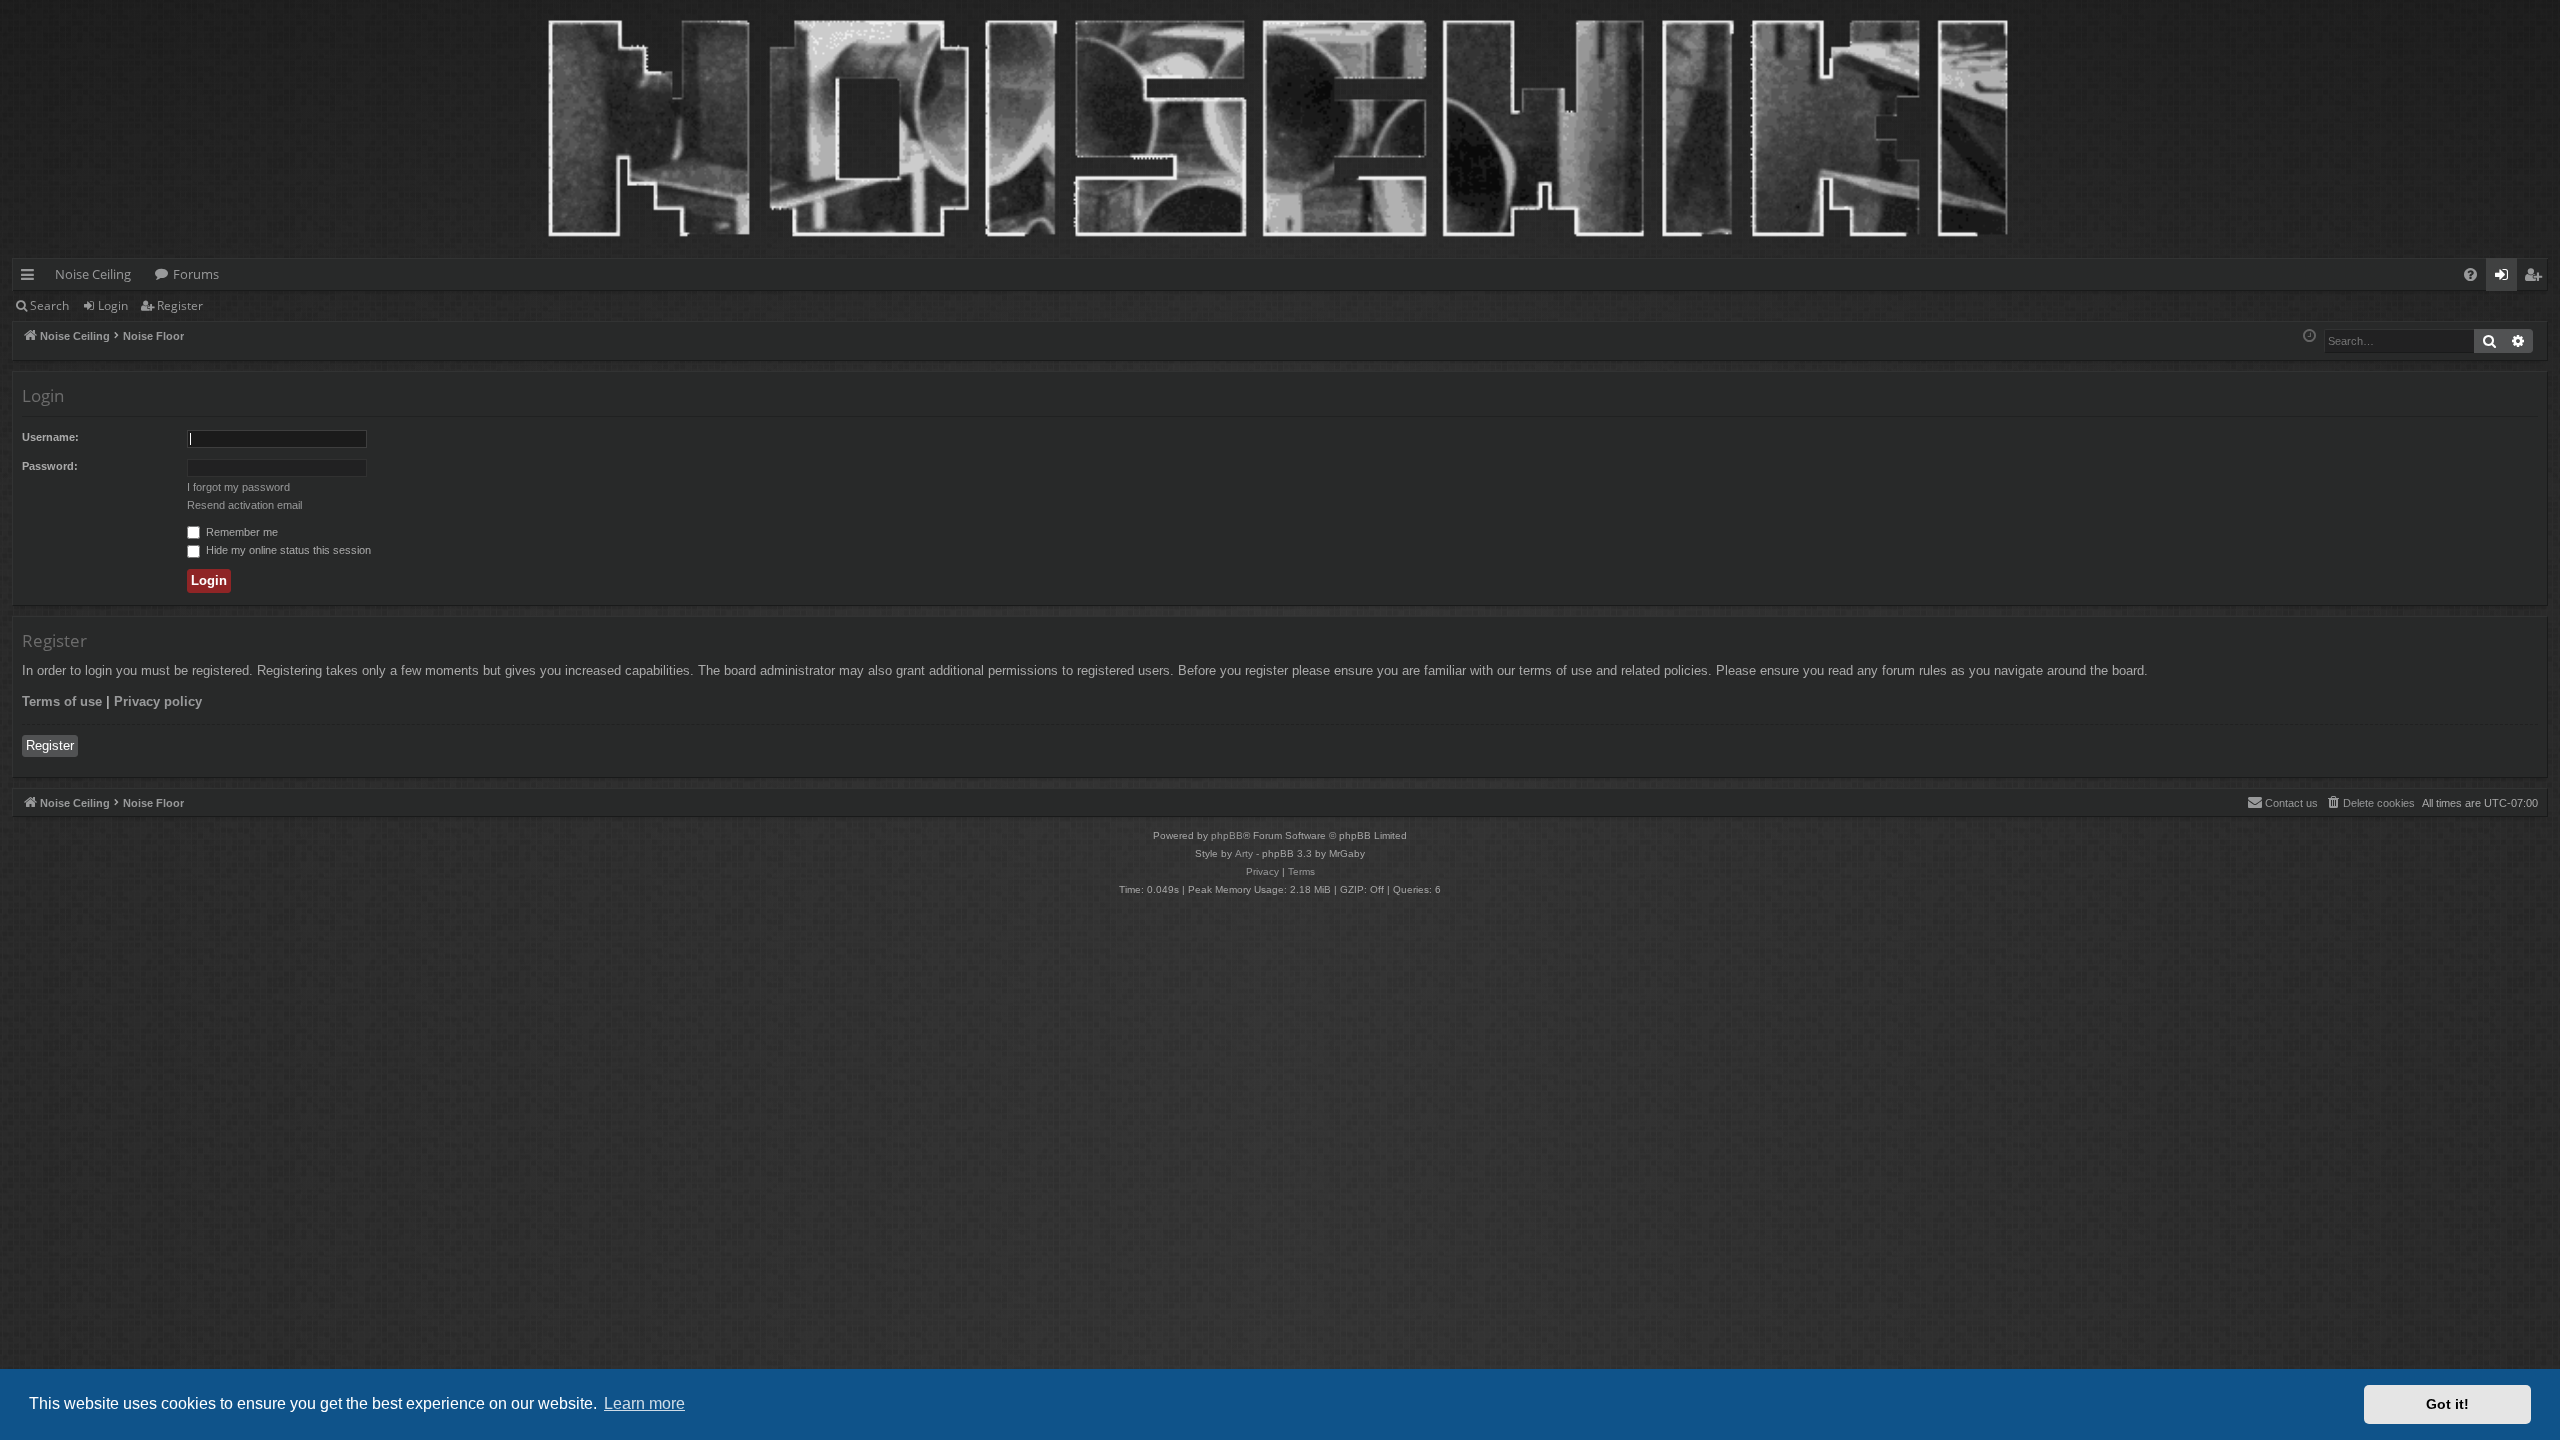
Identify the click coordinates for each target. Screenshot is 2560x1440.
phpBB (1227, 835)
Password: (50, 466)
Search (49, 305)
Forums (196, 274)
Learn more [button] (644, 1403)
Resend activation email (244, 505)
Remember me (240, 532)
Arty (1244, 853)
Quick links (31, 278)
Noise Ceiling (93, 274)
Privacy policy (158, 701)
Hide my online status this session (287, 550)
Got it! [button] (2447, 1404)
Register (180, 305)
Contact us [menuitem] (2291, 803)
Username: (50, 437)
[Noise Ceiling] (23, 5)
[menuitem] (2470, 274)
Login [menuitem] (2505, 278)
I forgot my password (238, 487)
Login (113, 305)
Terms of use (62, 701)
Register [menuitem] (2537, 278)
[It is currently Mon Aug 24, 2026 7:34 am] (2309, 336)
